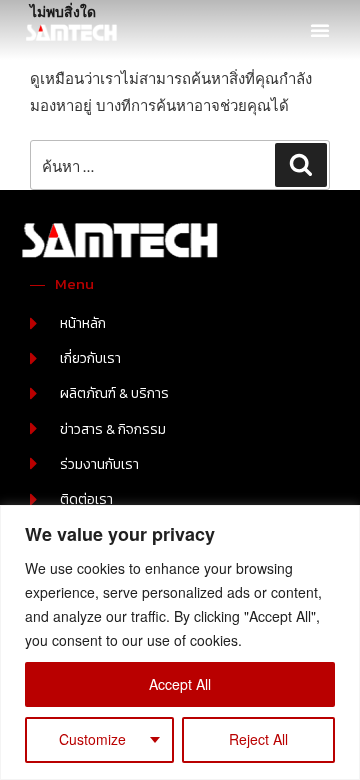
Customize (92, 739)
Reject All (258, 739)
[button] (320, 30)
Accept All (180, 684)
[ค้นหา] (301, 165)
